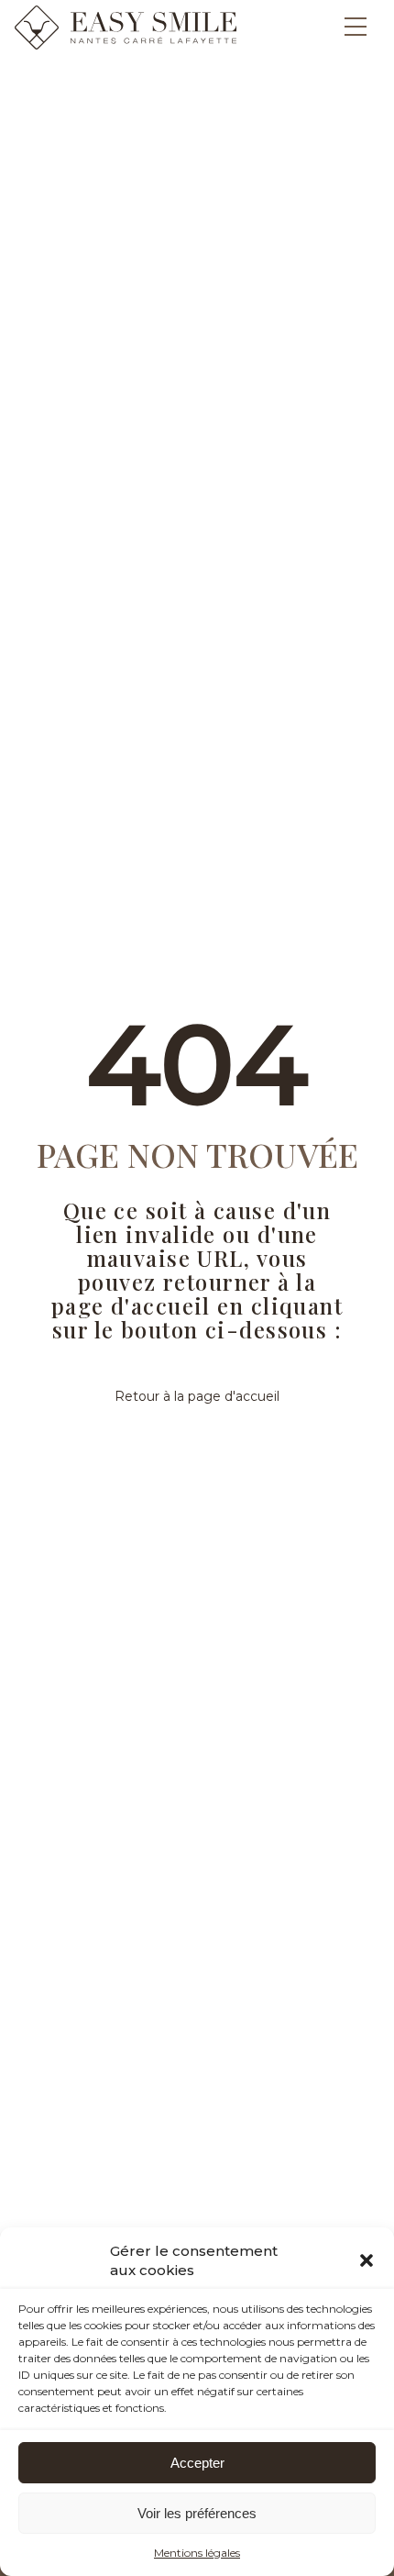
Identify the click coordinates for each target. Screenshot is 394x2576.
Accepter (197, 2463)
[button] (367, 2260)
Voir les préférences (197, 2513)
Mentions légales (197, 2553)
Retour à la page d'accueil (197, 1396)
